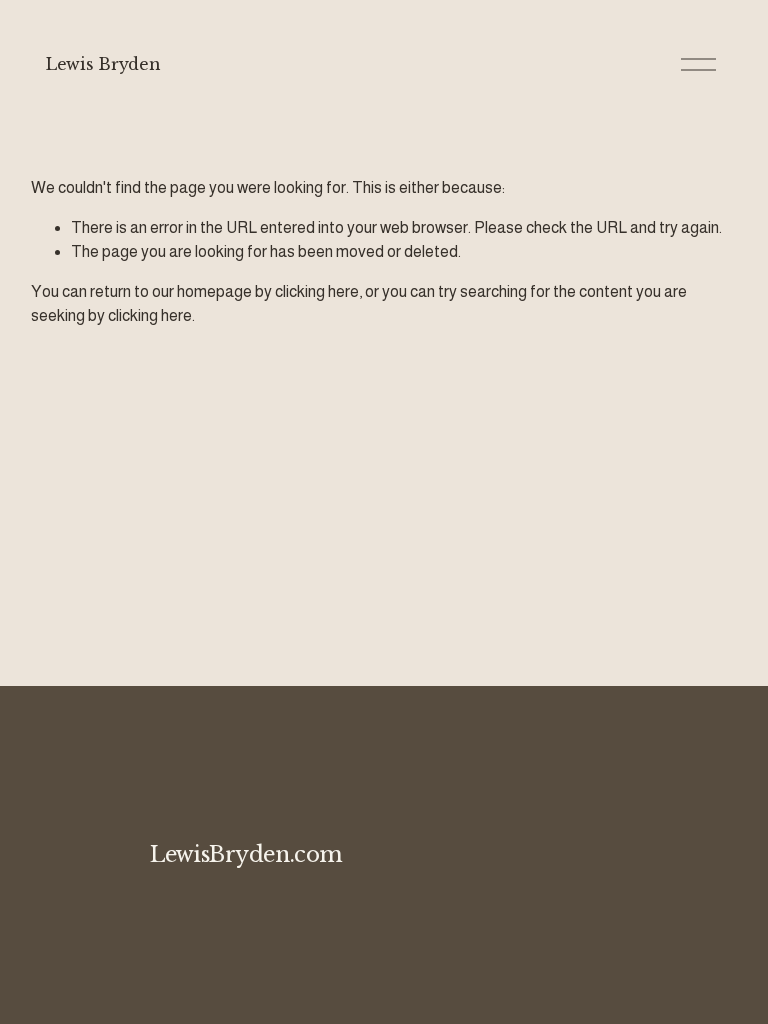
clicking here (317, 291)
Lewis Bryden (103, 64)
